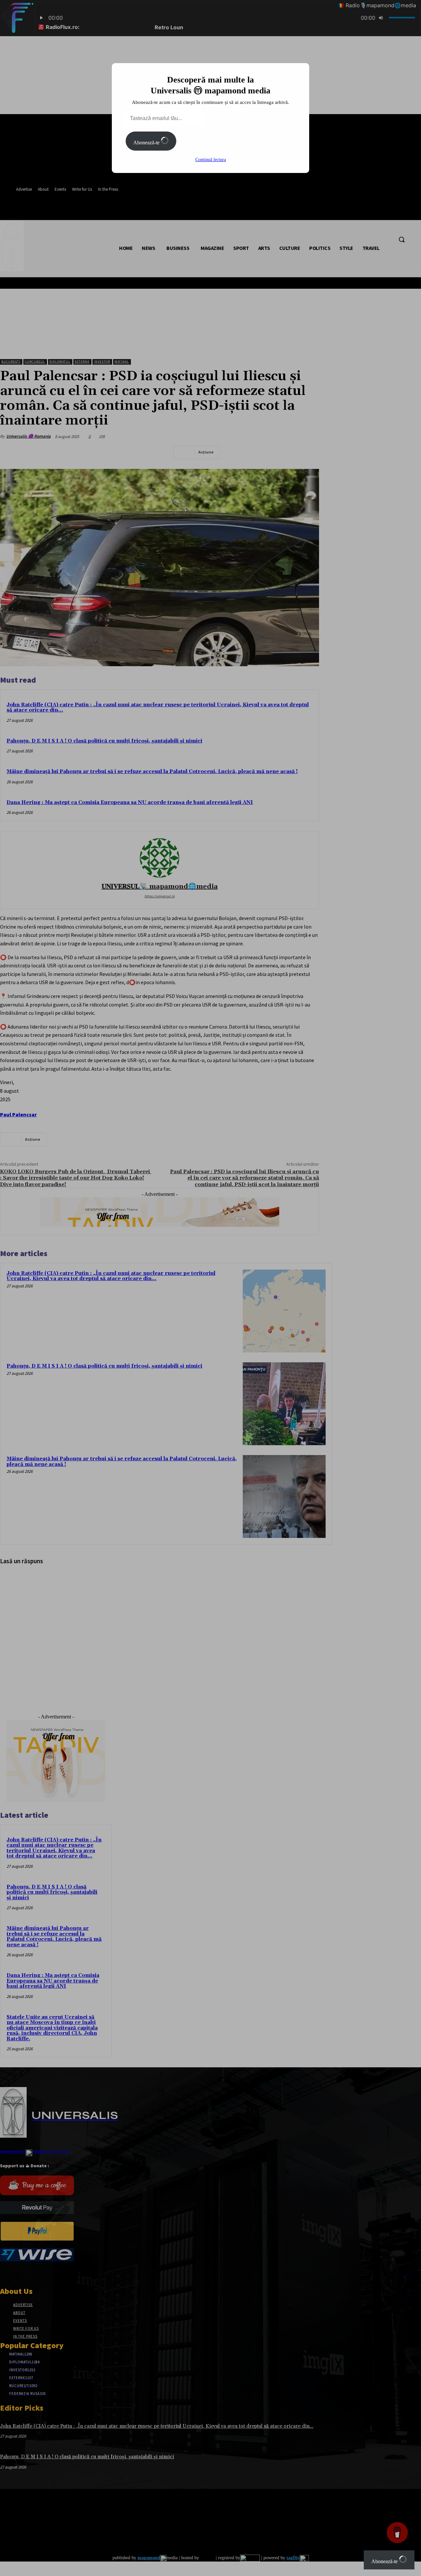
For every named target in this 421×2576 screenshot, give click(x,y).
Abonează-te (147, 143)
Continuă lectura (211, 160)
